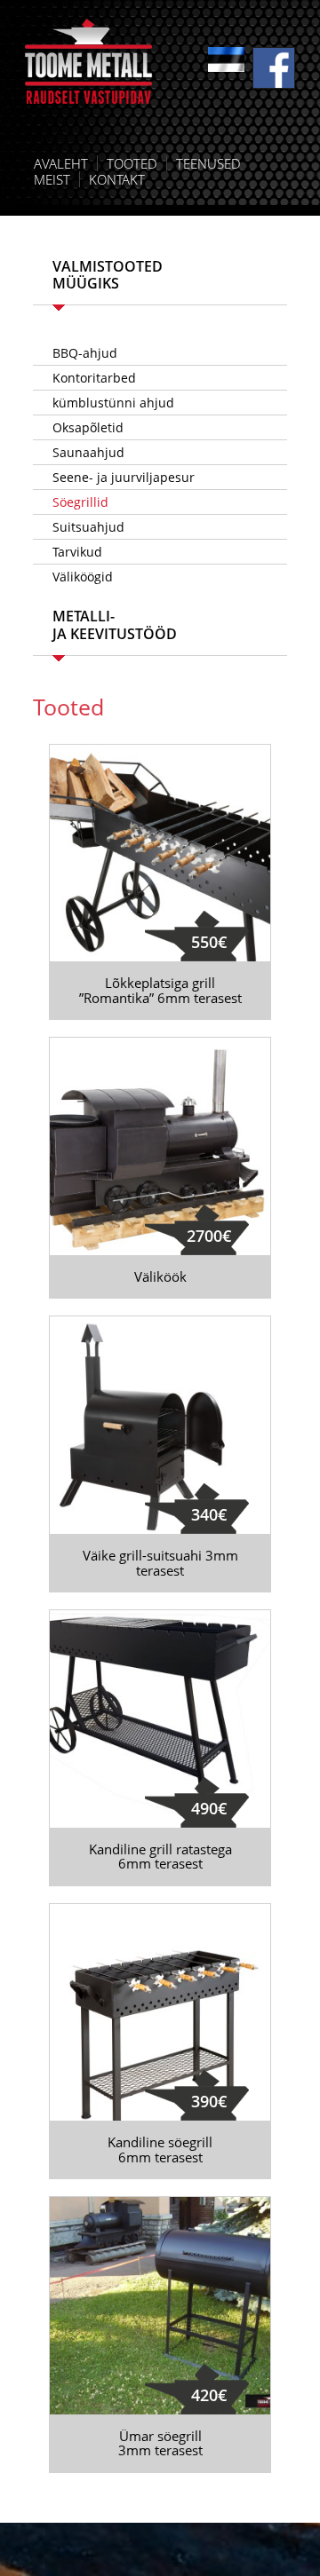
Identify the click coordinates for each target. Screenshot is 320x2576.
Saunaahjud (88, 452)
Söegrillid (80, 502)
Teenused (208, 163)
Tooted (132, 163)
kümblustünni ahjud (113, 403)
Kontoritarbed (94, 378)
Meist (52, 179)
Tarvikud (77, 552)
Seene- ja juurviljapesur (124, 477)
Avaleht (61, 163)
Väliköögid (83, 577)
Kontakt (117, 179)
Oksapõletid (88, 427)
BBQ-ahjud (85, 353)
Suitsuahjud (88, 527)
